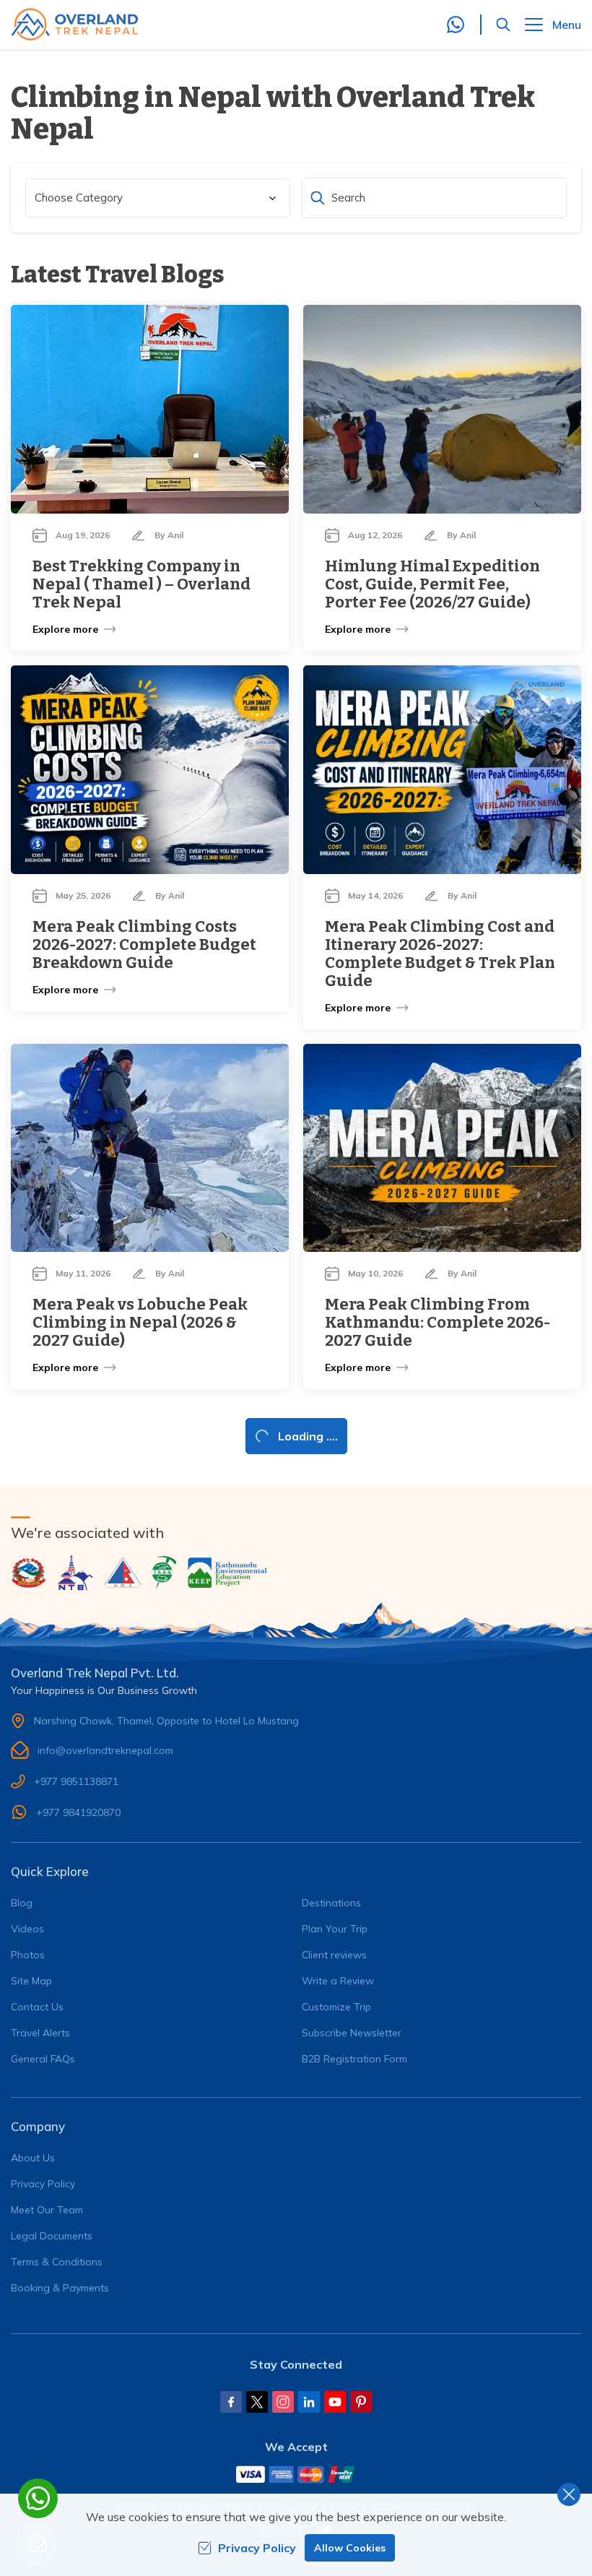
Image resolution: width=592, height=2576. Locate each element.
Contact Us (37, 2007)
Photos (28, 1955)
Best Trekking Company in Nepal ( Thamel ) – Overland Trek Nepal (142, 584)
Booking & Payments (60, 2288)
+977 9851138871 (76, 1781)
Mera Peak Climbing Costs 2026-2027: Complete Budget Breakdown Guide (144, 945)
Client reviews (334, 1955)
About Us (33, 2158)
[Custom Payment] (296, 2474)
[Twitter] (257, 2402)
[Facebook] (231, 2402)
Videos (27, 1929)
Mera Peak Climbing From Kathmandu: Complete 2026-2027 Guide (438, 1322)
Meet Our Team (47, 2210)
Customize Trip (336, 2007)
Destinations (331, 1903)
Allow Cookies (350, 2548)
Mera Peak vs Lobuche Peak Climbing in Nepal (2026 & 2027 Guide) (140, 1322)
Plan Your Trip (335, 1929)
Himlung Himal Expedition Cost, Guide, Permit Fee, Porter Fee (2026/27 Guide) (432, 584)
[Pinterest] (361, 2402)
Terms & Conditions (57, 2262)
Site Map (31, 1981)
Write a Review (338, 1981)
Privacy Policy (43, 2184)
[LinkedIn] (309, 2402)
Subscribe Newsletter (352, 2033)
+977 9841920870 (78, 1812)
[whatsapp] (38, 2498)
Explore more (65, 629)
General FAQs (43, 2059)
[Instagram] (283, 2402)
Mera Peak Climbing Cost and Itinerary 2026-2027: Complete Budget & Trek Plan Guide (440, 954)
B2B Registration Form (354, 2059)
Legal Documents (52, 2236)
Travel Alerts (40, 2033)
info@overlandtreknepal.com (105, 1750)
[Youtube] (335, 2402)
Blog (22, 1903)
